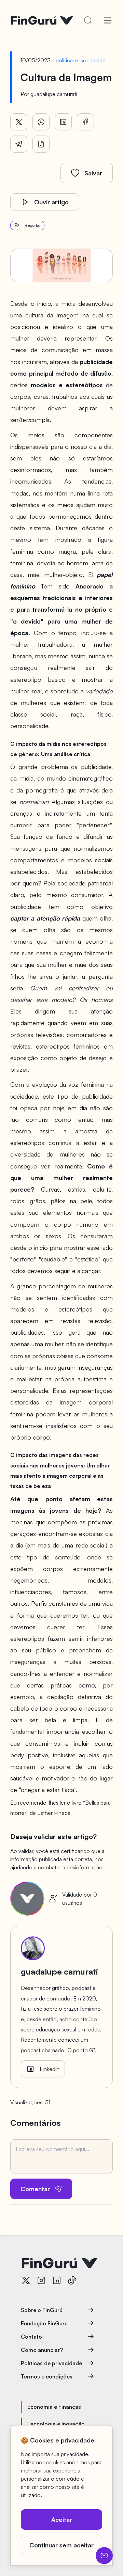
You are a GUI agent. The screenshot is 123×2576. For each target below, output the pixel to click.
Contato (31, 2337)
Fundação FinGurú (44, 2323)
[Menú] (108, 20)
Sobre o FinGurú (42, 2310)
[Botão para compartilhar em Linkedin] (63, 122)
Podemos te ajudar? (104, 2556)
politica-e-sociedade (81, 60)
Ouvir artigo (51, 202)
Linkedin (50, 2069)
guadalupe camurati (54, 94)
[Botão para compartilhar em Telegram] (19, 144)
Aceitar (62, 2519)
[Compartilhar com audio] (41, 144)
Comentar (35, 2189)
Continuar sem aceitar (61, 2545)
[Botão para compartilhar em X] (19, 122)
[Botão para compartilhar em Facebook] (85, 122)
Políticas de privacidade (51, 2363)
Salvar (93, 173)
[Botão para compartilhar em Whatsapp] (41, 122)
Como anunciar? (42, 2350)
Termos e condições (47, 2376)
